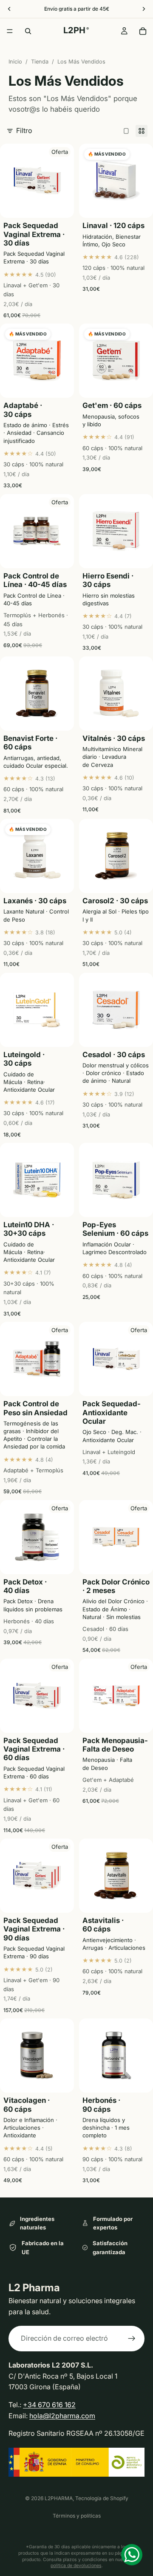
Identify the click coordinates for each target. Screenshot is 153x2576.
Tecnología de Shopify (102, 2498)
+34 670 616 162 (49, 2405)
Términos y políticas (77, 2516)
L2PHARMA (59, 2498)
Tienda (40, 62)
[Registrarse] (132, 2339)
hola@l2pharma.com (62, 2415)
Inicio (15, 62)
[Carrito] (143, 31)
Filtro (24, 130)
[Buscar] (28, 31)
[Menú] (10, 31)
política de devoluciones (76, 2566)
